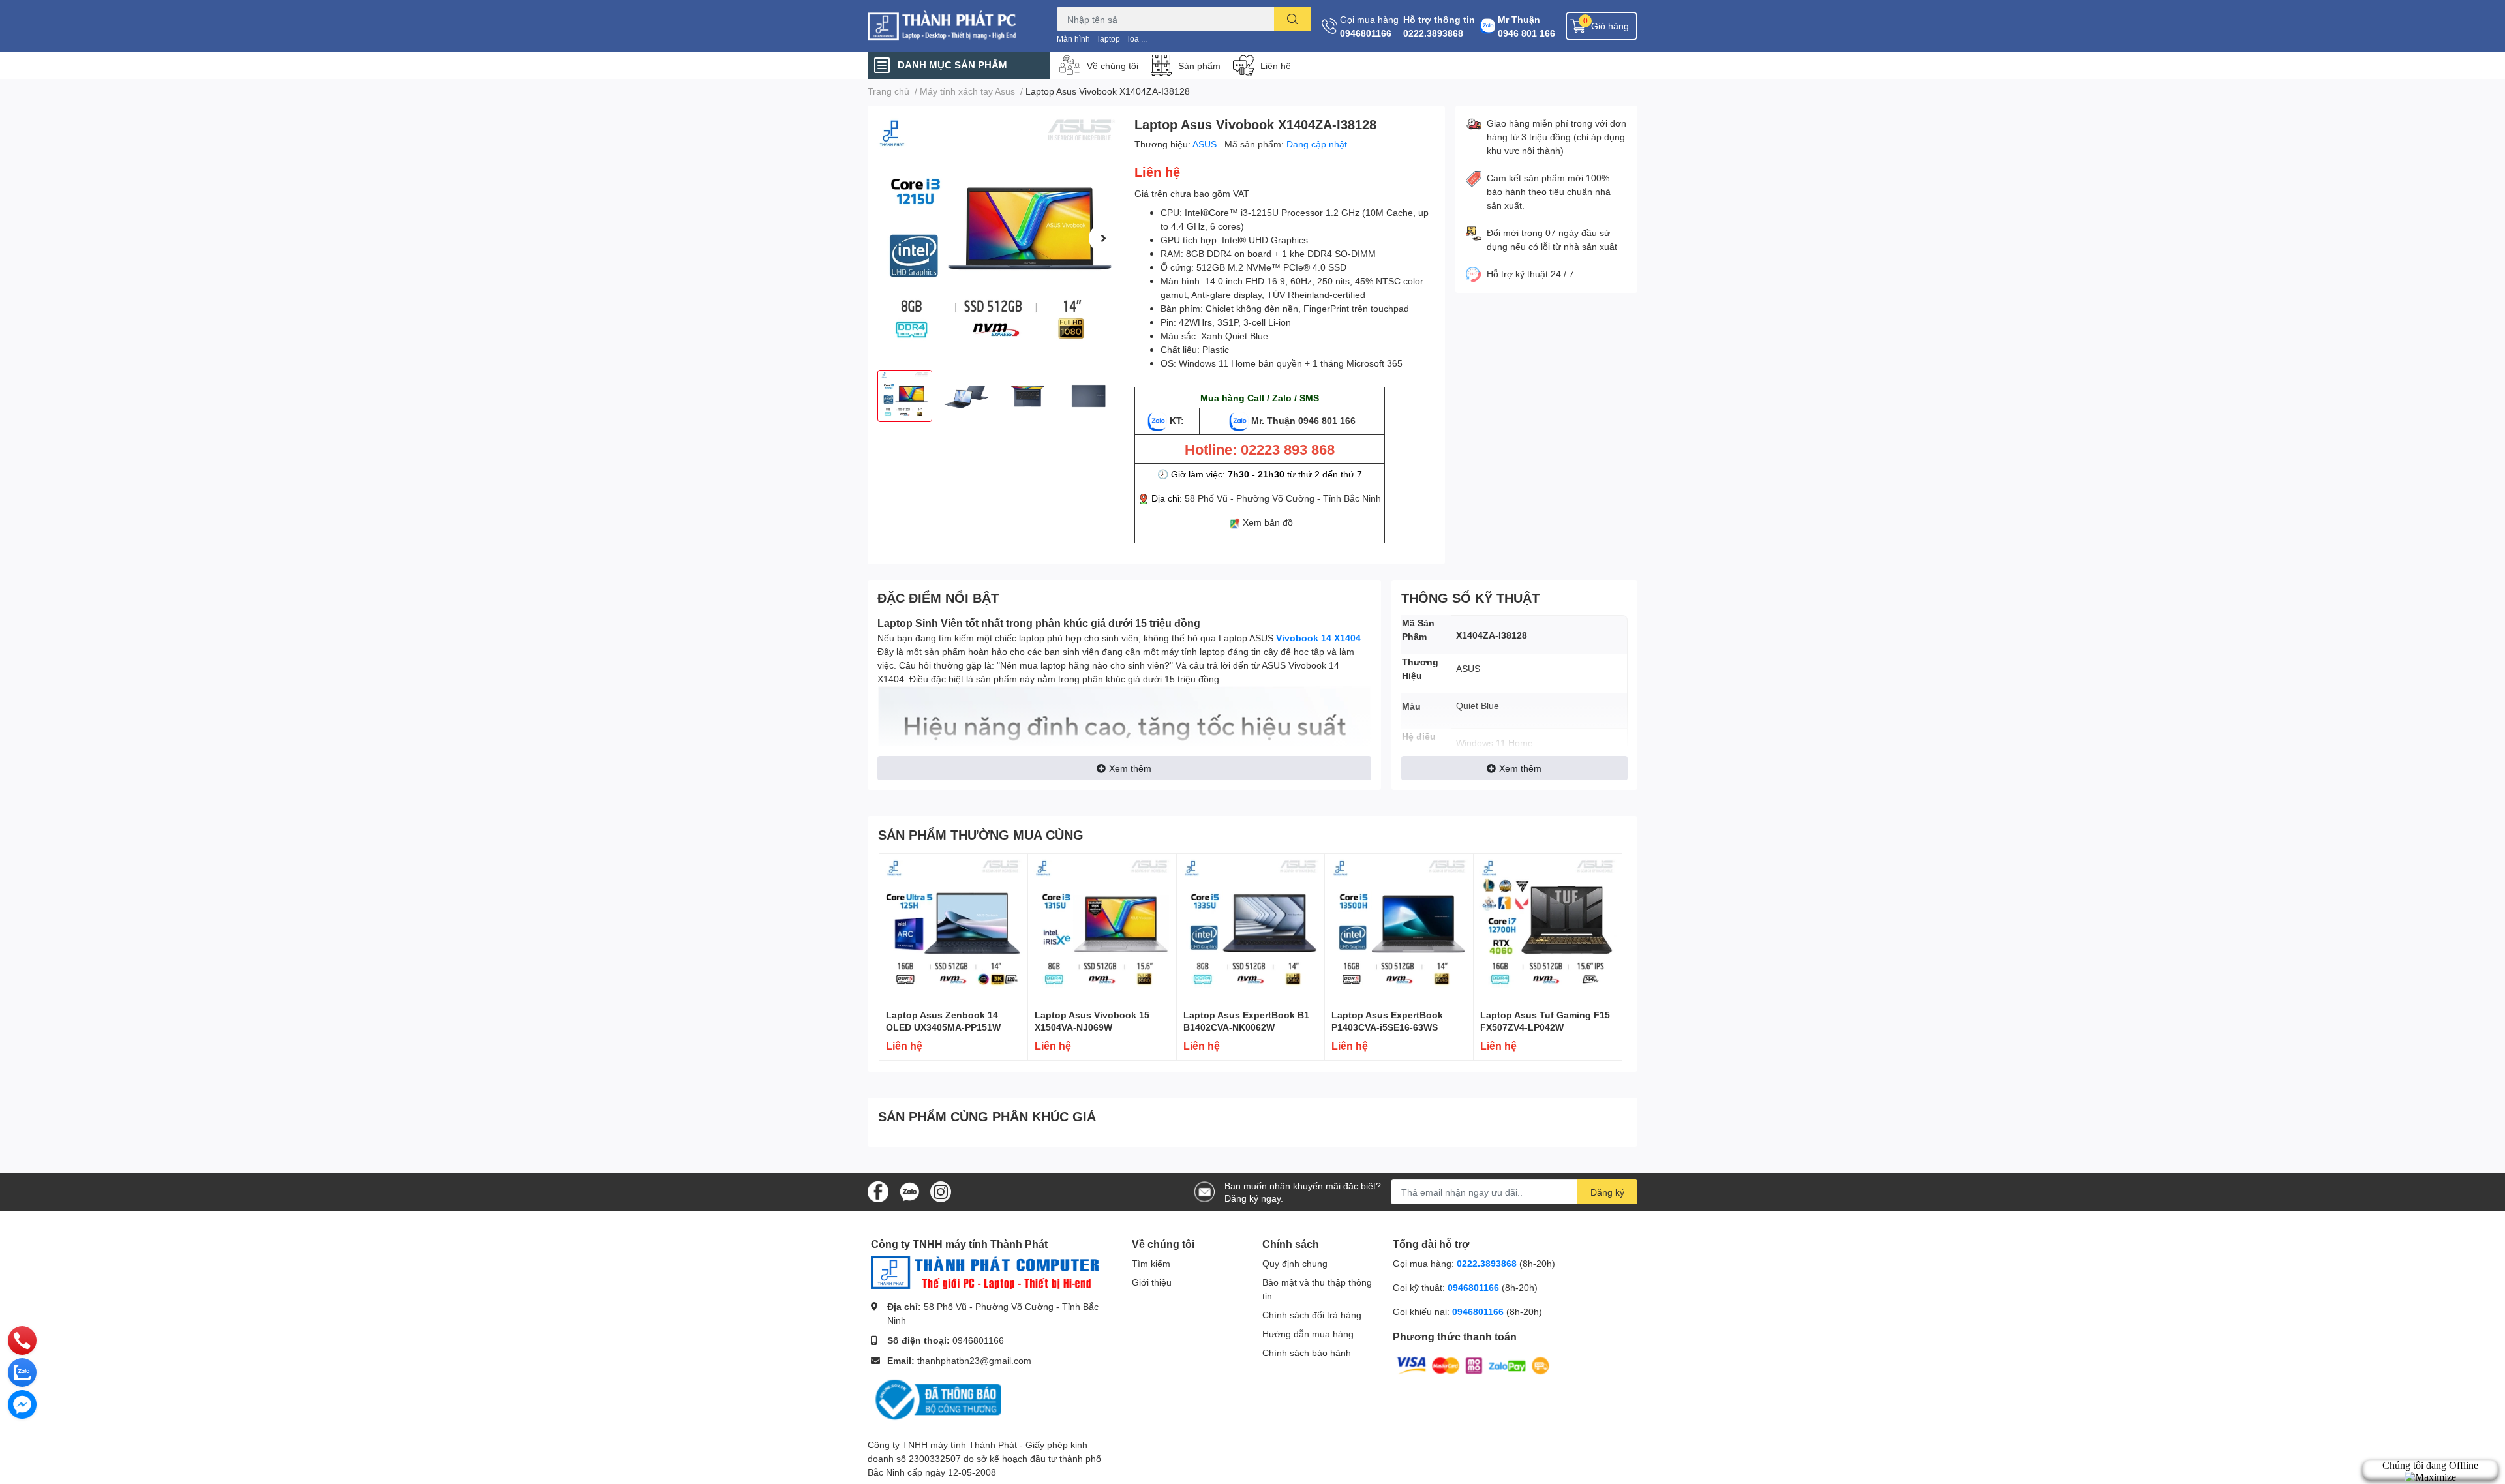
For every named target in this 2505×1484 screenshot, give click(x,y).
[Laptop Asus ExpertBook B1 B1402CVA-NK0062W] (1251, 928)
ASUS (1206, 144)
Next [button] (1103, 238)
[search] (1293, 19)
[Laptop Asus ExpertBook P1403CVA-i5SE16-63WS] (1399, 928)
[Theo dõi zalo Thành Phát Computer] (909, 1191)
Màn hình (1073, 39)
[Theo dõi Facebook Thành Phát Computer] (878, 1191)
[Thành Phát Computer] (949, 26)
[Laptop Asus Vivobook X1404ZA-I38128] (996, 238)
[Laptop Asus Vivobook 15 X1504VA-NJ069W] (1102, 928)
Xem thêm (1130, 768)
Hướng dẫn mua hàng (1308, 1334)
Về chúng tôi (1113, 66)
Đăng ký (1607, 1192)
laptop (1109, 39)
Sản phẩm (1199, 66)
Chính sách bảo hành (1307, 1353)
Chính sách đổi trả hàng (1312, 1315)
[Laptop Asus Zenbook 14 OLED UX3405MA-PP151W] (953, 928)
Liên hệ (1276, 66)
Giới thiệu (1152, 1282)
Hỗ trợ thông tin (1439, 19)
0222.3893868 (1433, 33)
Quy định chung (1295, 1263)
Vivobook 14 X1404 (1318, 638)
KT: (1177, 420)
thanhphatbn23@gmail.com (974, 1360)
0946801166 (1366, 33)
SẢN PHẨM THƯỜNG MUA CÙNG (981, 834)
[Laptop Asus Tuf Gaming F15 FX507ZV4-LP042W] (1548, 928)
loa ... (1137, 39)
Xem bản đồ (1268, 522)
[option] (996, 238)
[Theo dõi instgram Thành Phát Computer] (941, 1191)
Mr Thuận (1519, 19)
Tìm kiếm (1151, 1263)
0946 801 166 (1526, 33)
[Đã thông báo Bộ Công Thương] (936, 1399)
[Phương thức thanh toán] (1473, 1365)
